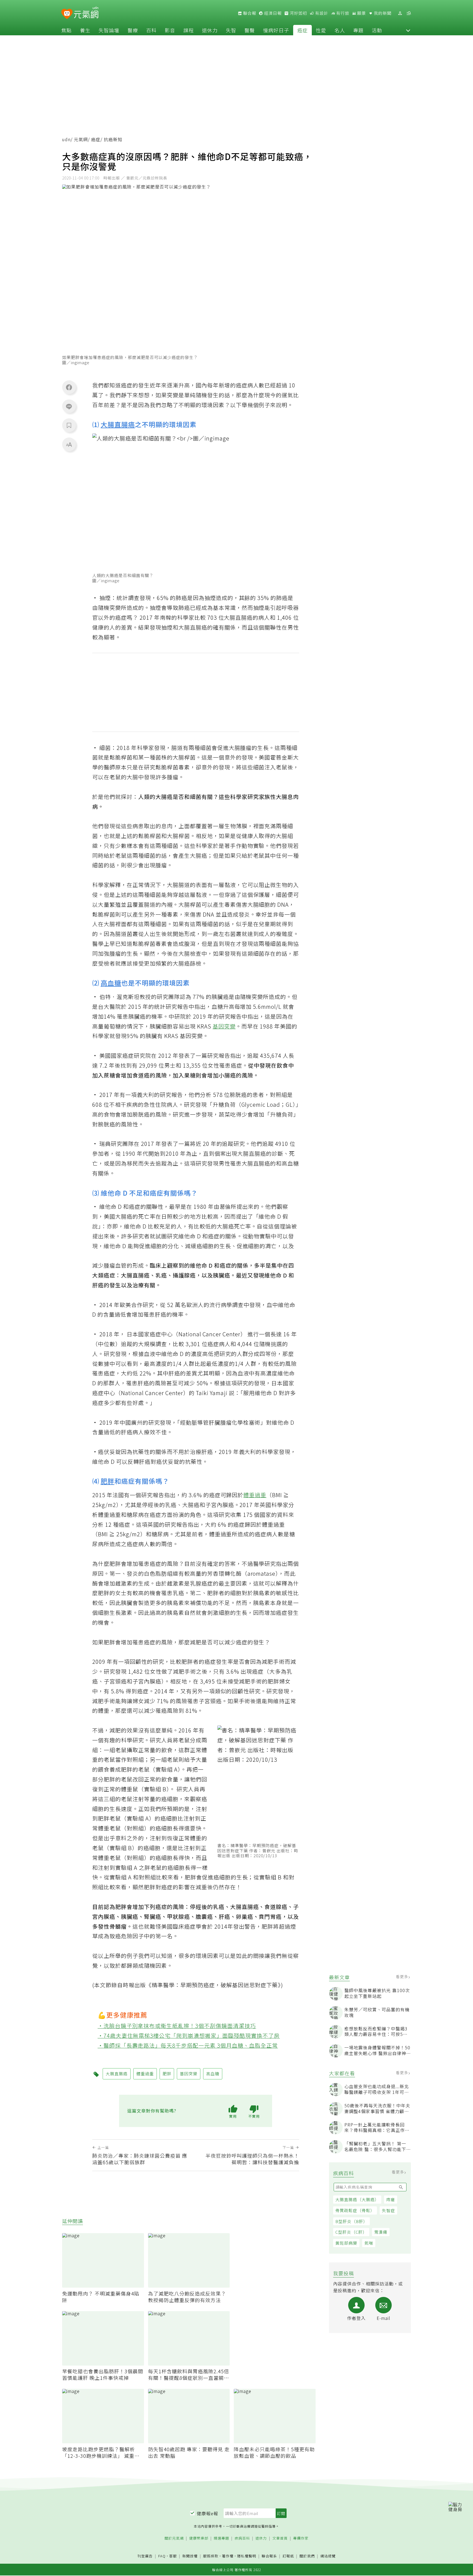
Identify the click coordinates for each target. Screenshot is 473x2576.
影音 (170, 30)
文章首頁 (280, 2538)
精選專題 (221, 2538)
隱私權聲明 (247, 2556)
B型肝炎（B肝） (351, 2221)
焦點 (67, 30)
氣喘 (369, 2243)
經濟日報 (272, 13)
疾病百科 (242, 2538)
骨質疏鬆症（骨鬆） (355, 2210)
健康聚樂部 (199, 2538)
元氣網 (81, 139)
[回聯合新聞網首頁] (67, 14)
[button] (408, 30)
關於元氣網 (174, 2538)
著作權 (228, 2556)
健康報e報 (207, 2513)
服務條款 (211, 2556)
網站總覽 (328, 2556)
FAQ (162, 2556)
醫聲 (250, 30)
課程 (189, 30)
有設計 (321, 13)
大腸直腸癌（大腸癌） (357, 2199)
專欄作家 (301, 2538)
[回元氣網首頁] (86, 13)
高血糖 (111, 983)
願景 (361, 13)
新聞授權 (190, 2556)
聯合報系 (269, 2556)
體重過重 (255, 1495)
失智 (231, 30)
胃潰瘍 (381, 2232)
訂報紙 (288, 2556)
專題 (358, 30)
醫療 (133, 30)
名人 (340, 30)
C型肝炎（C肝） (351, 2232)
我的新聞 (382, 13)
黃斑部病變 (346, 2243)
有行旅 (342, 13)
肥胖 (108, 1481)
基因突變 (224, 1026)
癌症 (302, 30)
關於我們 (307, 2556)
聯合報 (249, 13)
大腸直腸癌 (118, 424)
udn (66, 139)
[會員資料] (400, 13)
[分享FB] (69, 387)
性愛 (321, 30)
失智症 (388, 2210)
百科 (151, 30)
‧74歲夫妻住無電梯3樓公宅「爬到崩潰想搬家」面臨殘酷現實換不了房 (189, 2035)
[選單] (409, 13)
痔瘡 (391, 2199)
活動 (377, 30)
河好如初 (298, 13)
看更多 (403, 1977)
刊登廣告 (145, 2556)
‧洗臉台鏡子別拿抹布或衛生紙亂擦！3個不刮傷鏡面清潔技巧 (177, 2026)
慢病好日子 (276, 30)
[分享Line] (69, 406)
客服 (173, 2556)
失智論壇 (109, 30)
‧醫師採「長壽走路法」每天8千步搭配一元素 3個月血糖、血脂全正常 (188, 2045)
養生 (85, 30)
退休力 (210, 30)
